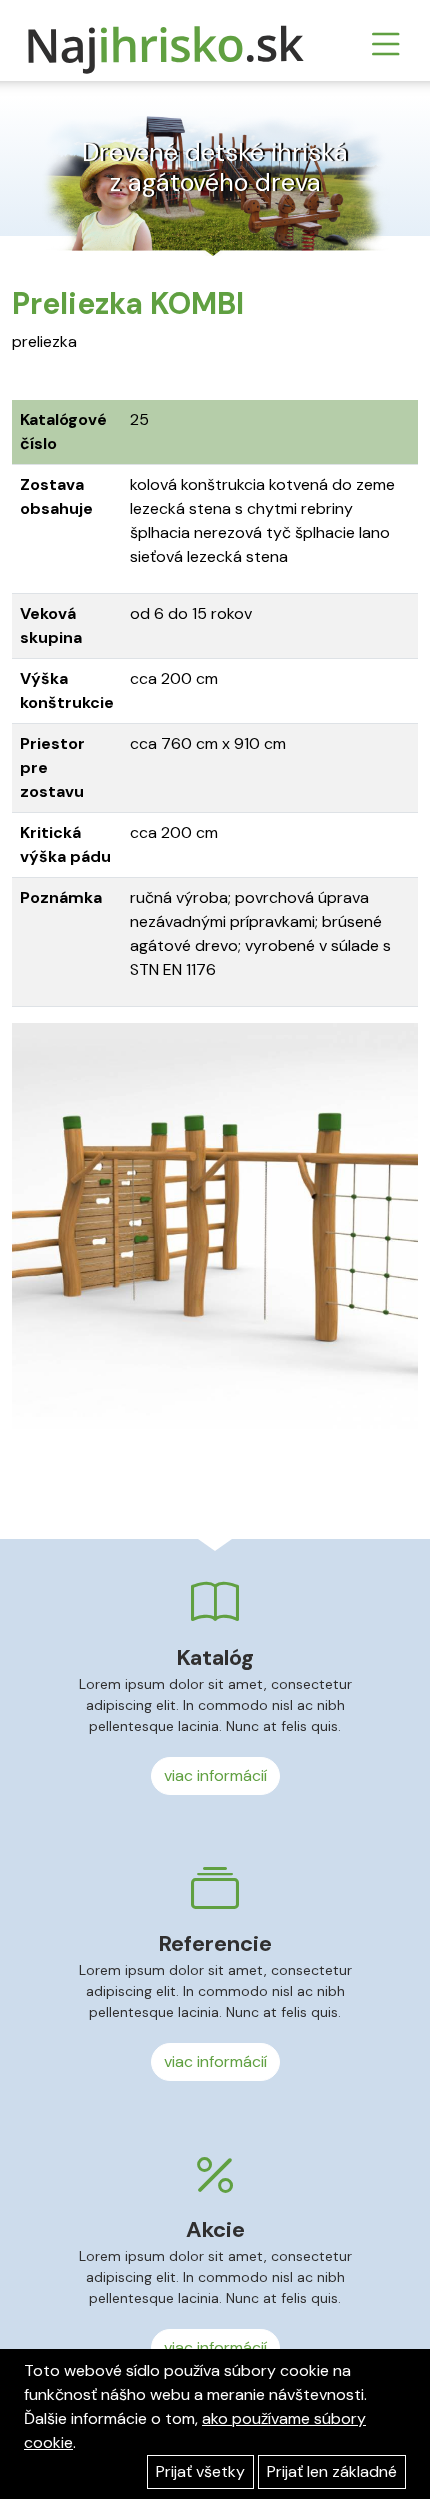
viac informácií (215, 1775)
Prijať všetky (200, 2471)
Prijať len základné (332, 2471)
